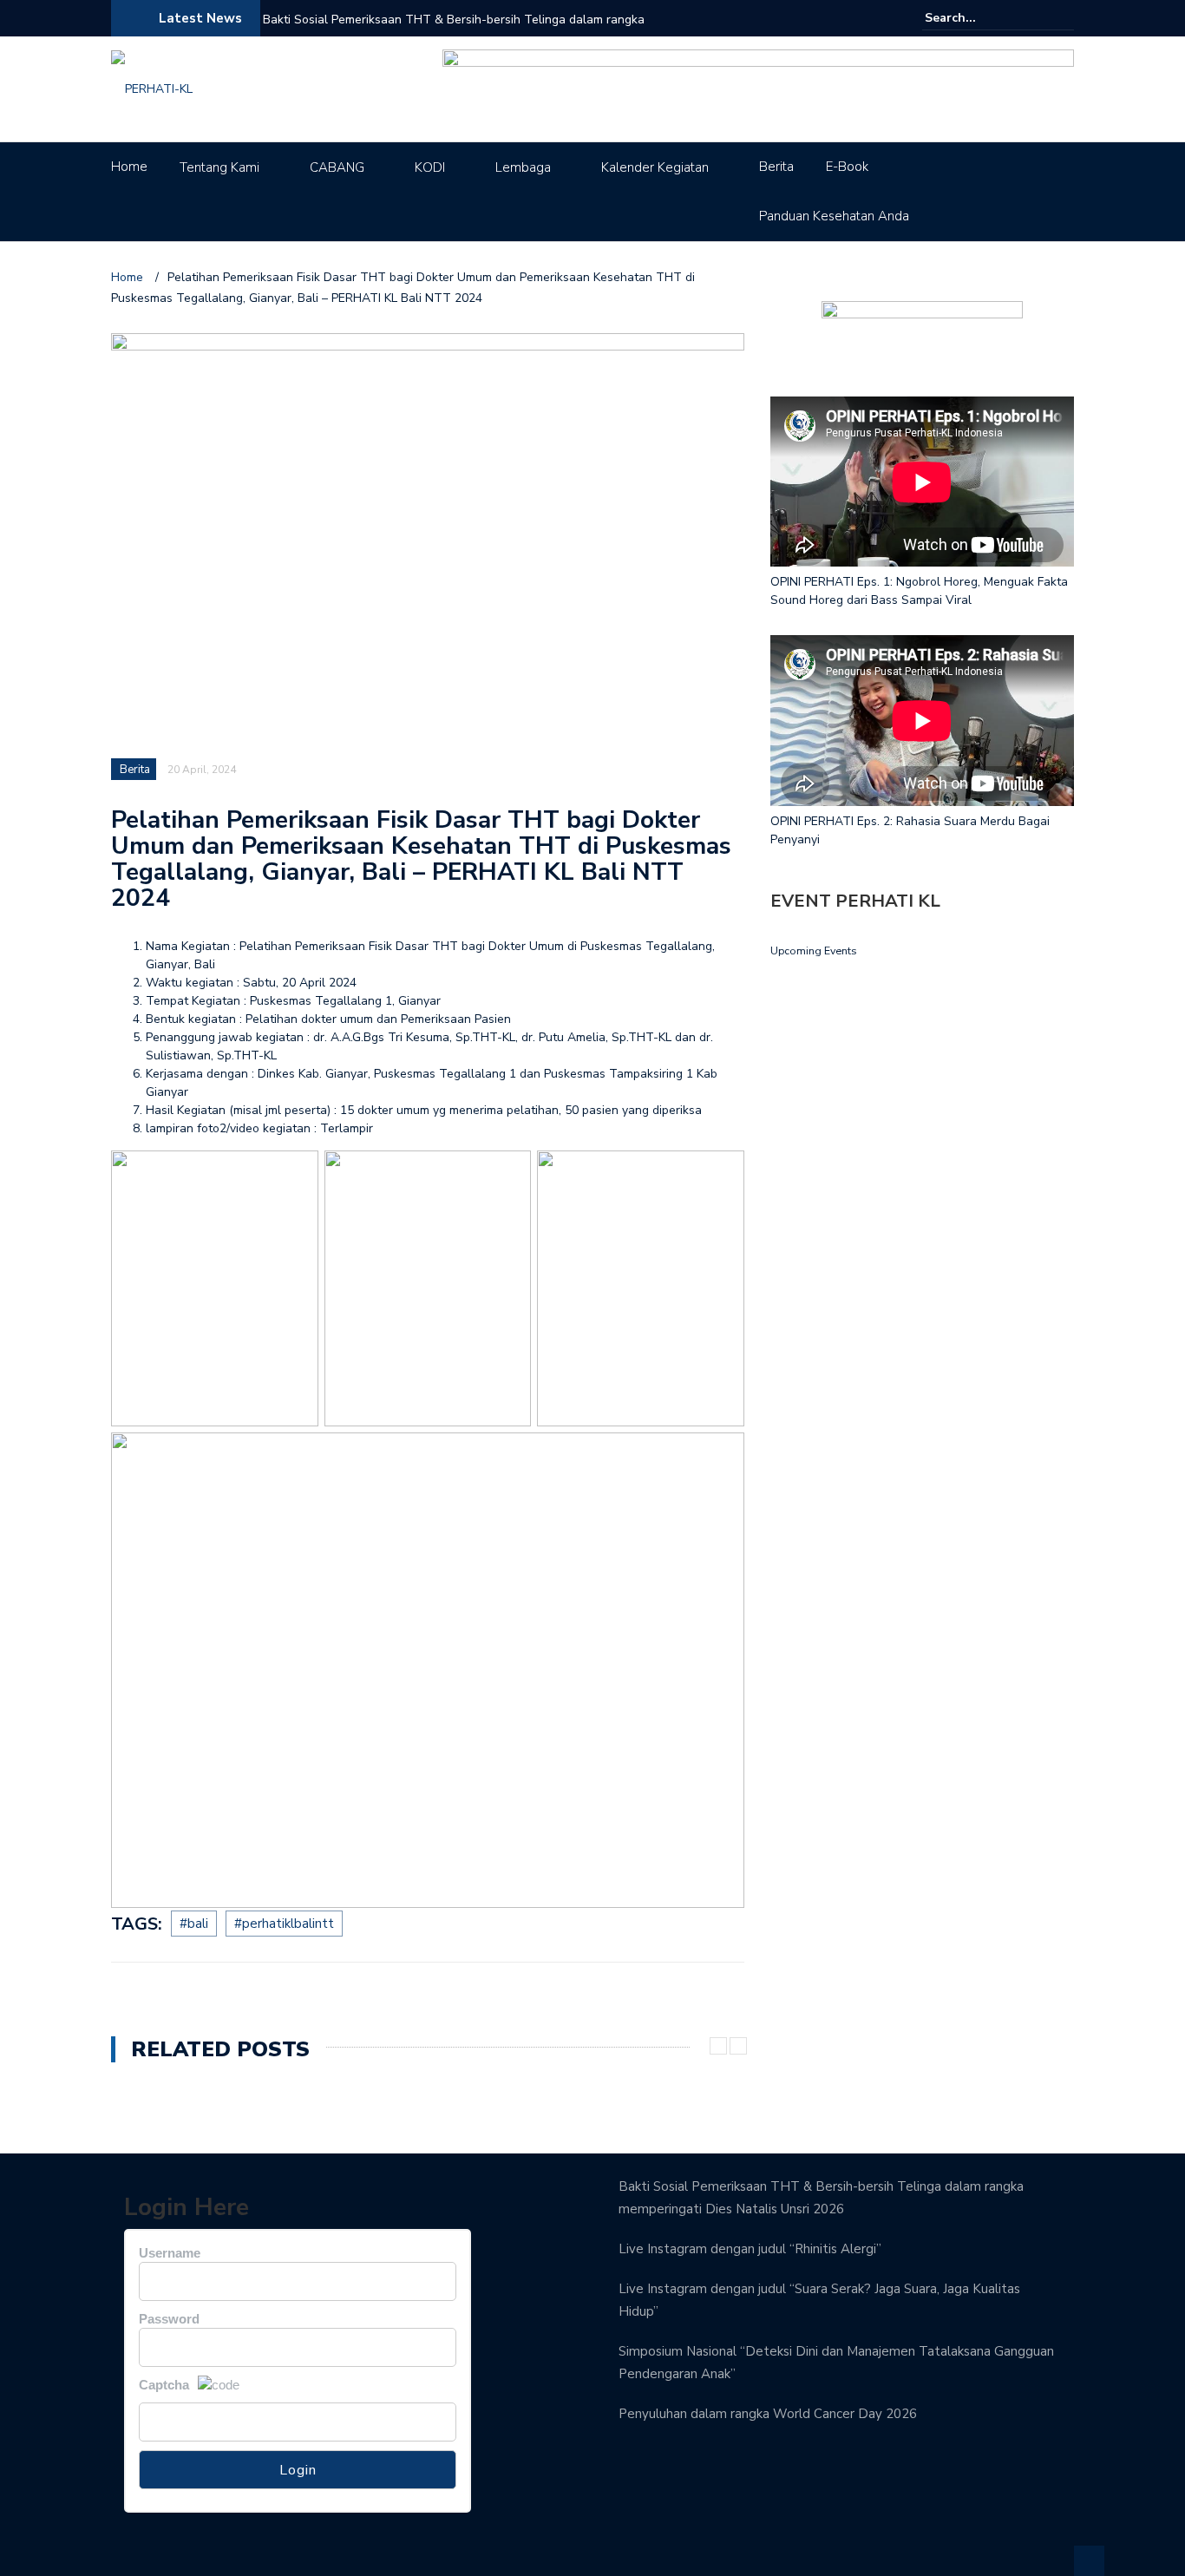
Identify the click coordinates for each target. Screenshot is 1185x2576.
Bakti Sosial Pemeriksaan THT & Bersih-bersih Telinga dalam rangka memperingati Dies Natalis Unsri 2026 (454, 31)
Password (169, 2319)
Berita (776, 167)
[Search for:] (978, 18)
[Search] (1063, 17)
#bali (194, 1924)
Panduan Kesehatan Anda (834, 216)
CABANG (337, 167)
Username (170, 2253)
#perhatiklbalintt (284, 1924)
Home (129, 167)
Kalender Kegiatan (655, 167)
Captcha (164, 2385)
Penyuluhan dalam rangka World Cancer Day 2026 (768, 2414)
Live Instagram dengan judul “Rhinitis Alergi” (750, 2249)
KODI (430, 167)
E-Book (847, 167)
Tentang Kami (219, 167)
